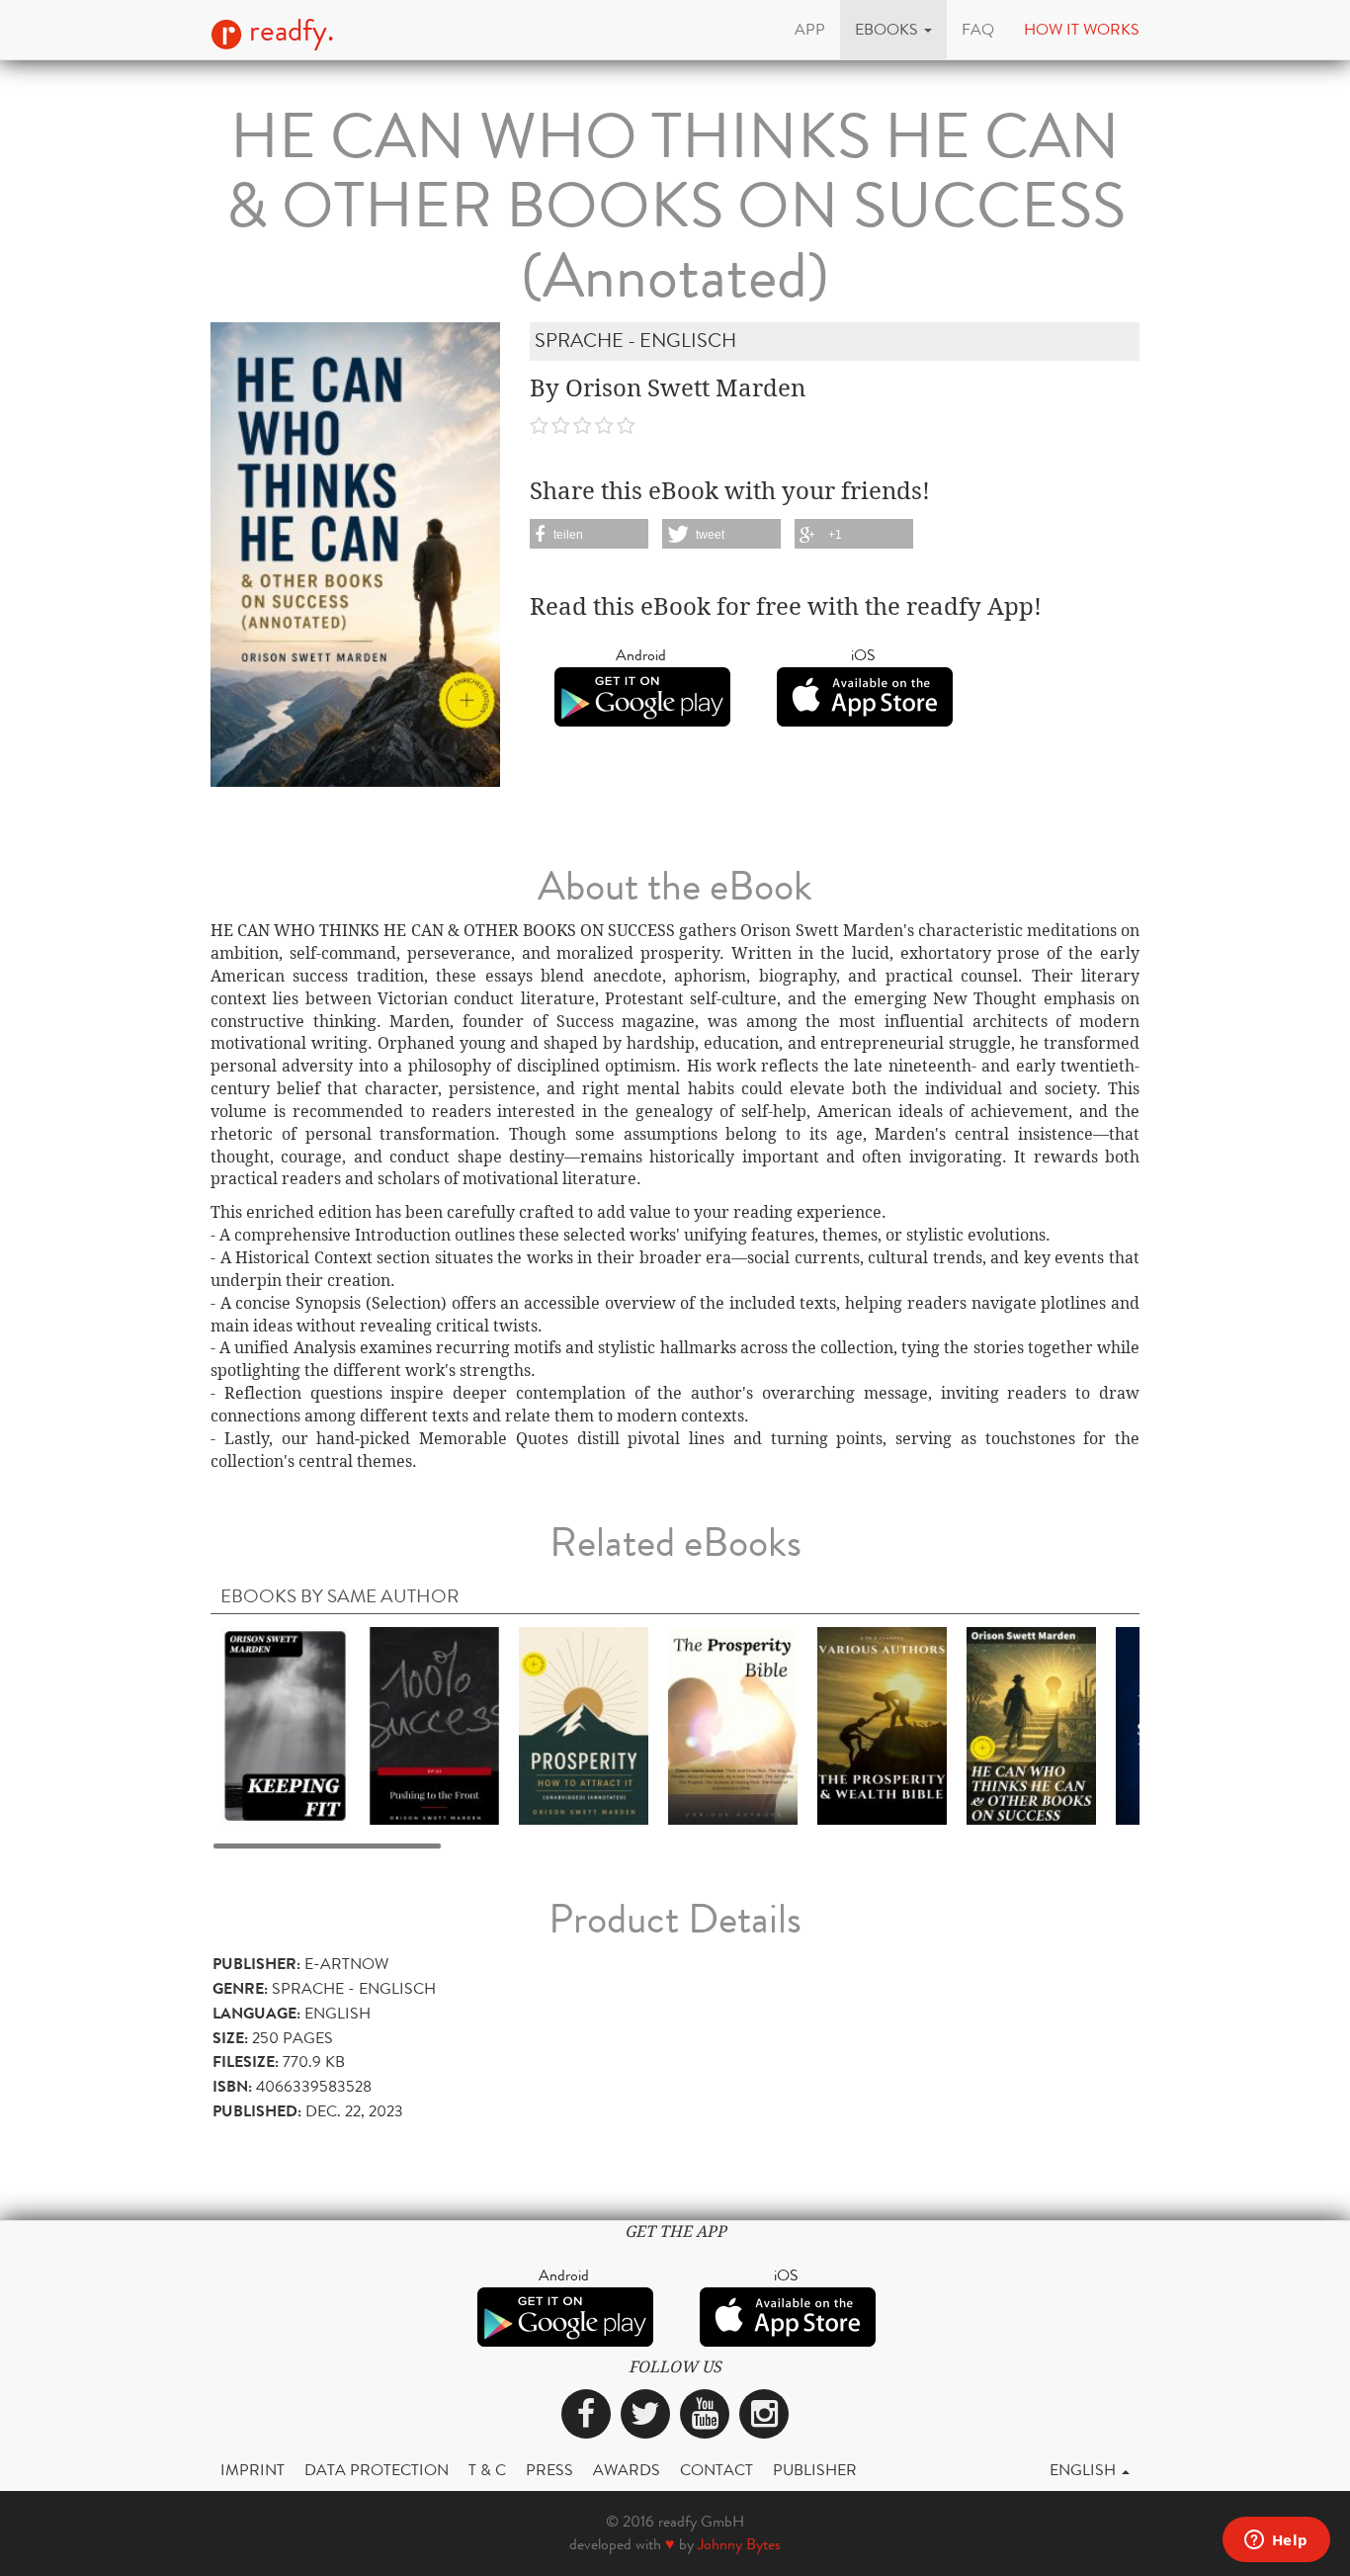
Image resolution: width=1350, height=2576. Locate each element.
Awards (627, 2470)
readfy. (288, 31)
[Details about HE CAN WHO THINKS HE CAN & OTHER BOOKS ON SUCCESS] (1031, 1724)
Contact (717, 2470)
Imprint (253, 2470)
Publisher (815, 2470)
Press (549, 2470)
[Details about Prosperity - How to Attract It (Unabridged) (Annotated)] (584, 1724)
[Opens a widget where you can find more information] (1276, 2541)
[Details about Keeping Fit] (285, 1724)
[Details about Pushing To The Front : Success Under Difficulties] (434, 1724)
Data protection (377, 2470)
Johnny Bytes (739, 2544)
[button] (893, 30)
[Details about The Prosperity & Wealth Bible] (882, 1724)
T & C (487, 2470)
